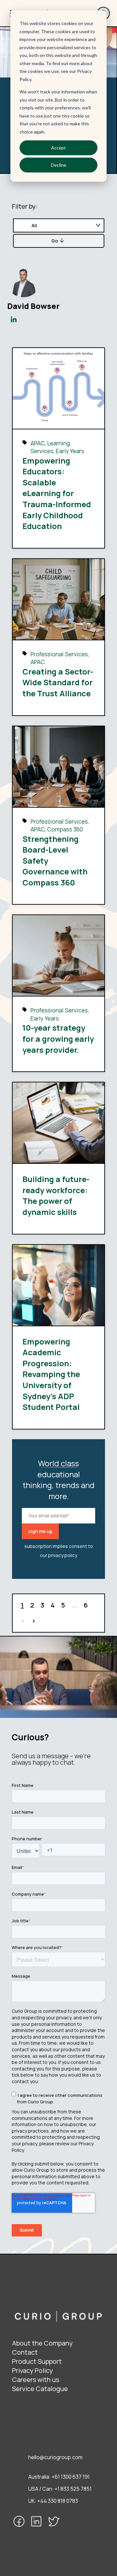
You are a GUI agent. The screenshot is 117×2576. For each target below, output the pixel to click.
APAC (38, 443)
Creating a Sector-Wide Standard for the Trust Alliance (58, 682)
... (74, 1605)
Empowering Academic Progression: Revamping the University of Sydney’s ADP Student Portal (51, 1374)
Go (55, 241)
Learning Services (50, 447)
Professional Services (59, 654)
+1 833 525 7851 (73, 2489)
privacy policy (63, 1555)
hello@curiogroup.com (55, 2457)
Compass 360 (65, 829)
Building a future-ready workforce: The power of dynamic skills (56, 1195)
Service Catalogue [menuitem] (40, 2389)
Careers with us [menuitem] (36, 2380)
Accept (58, 148)
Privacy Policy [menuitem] (32, 2370)
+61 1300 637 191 (71, 2477)
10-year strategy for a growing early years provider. (58, 1038)
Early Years (70, 451)
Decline (59, 165)
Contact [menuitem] (25, 2352)
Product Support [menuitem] (37, 2361)
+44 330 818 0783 (58, 2501)
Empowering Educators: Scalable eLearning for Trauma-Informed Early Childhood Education (57, 493)
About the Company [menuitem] (42, 2343)
